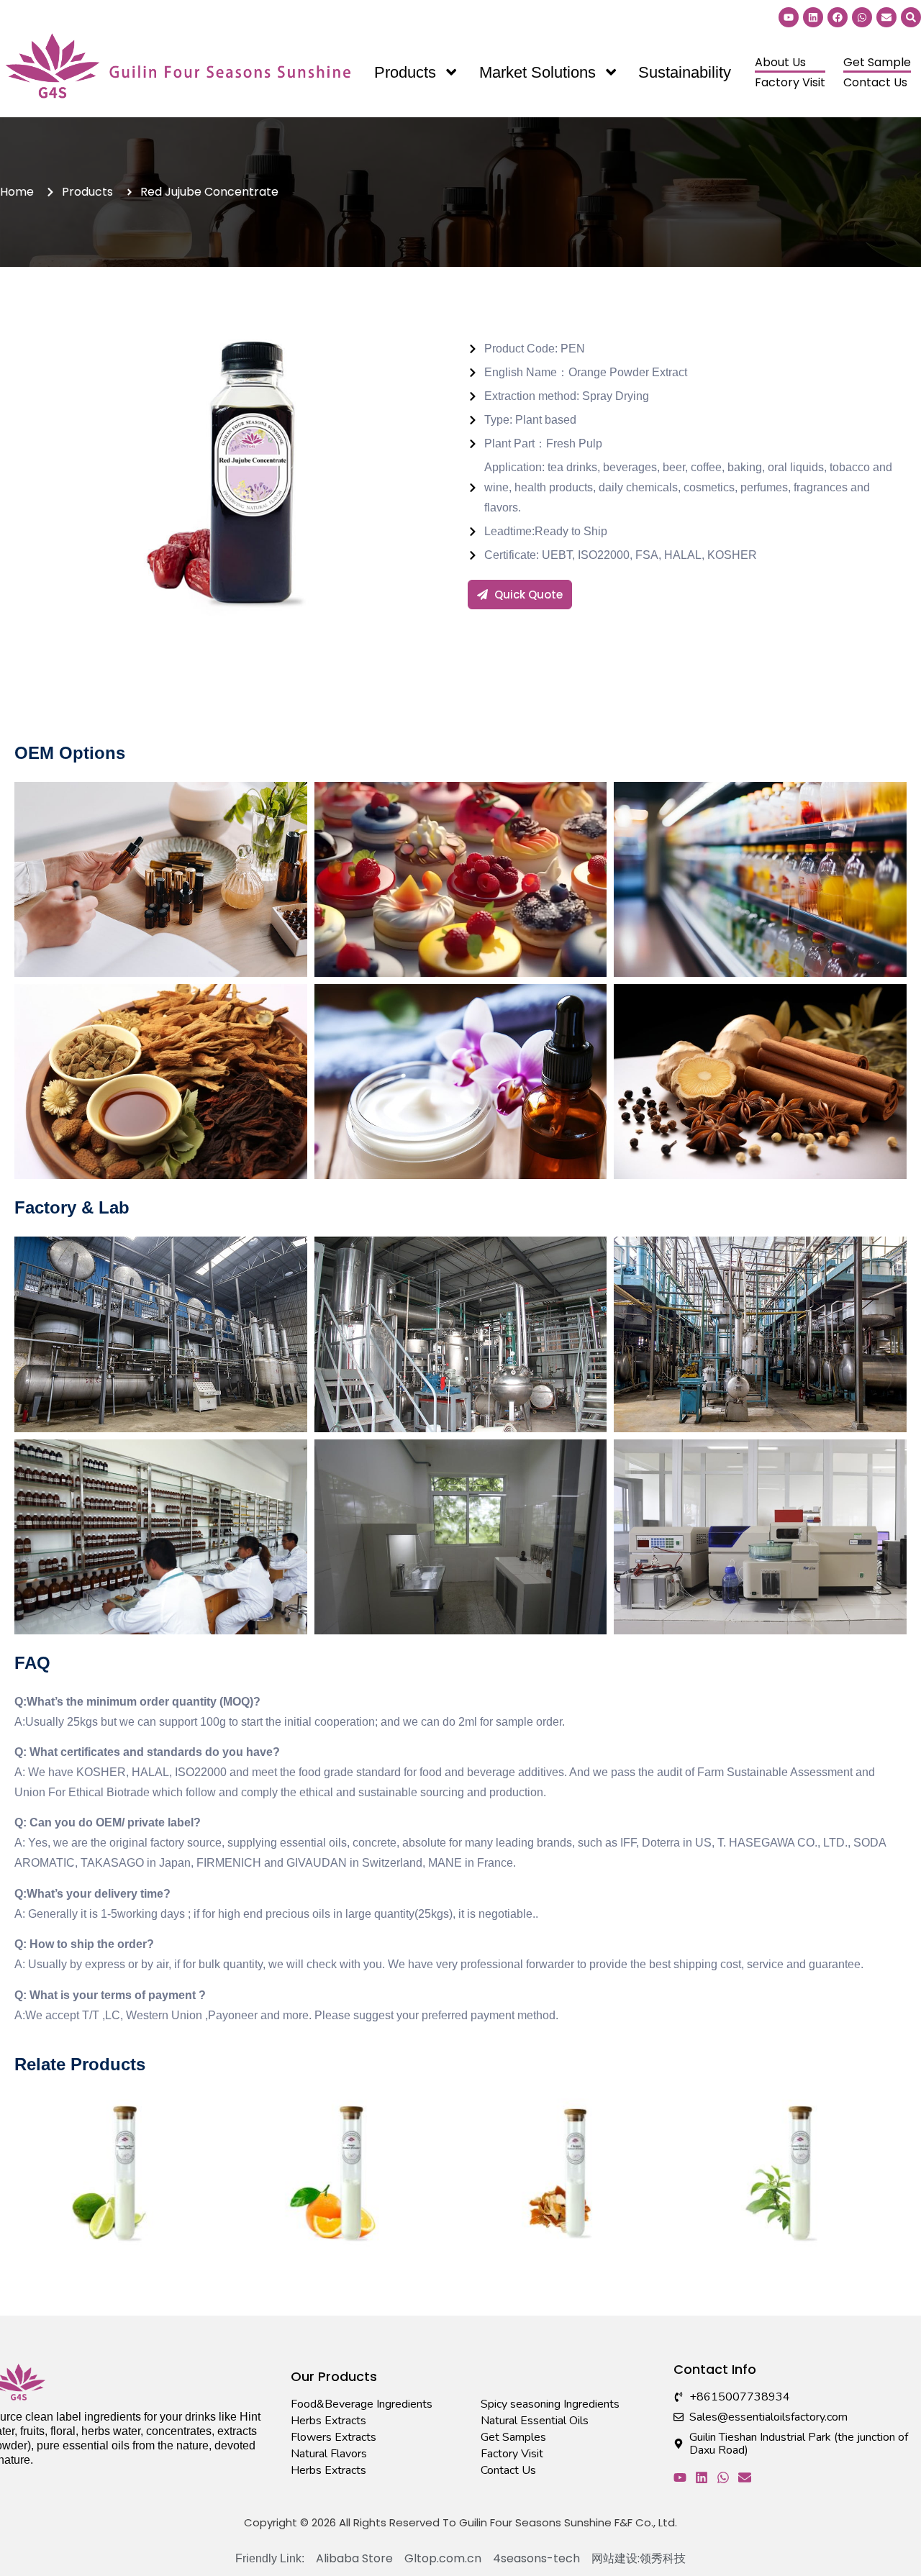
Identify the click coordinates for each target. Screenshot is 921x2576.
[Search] (911, 17)
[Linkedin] (813, 17)
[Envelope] (886, 17)
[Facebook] (838, 17)
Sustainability (685, 72)
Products (405, 72)
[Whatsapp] (862, 17)
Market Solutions (537, 72)
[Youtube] (789, 17)
